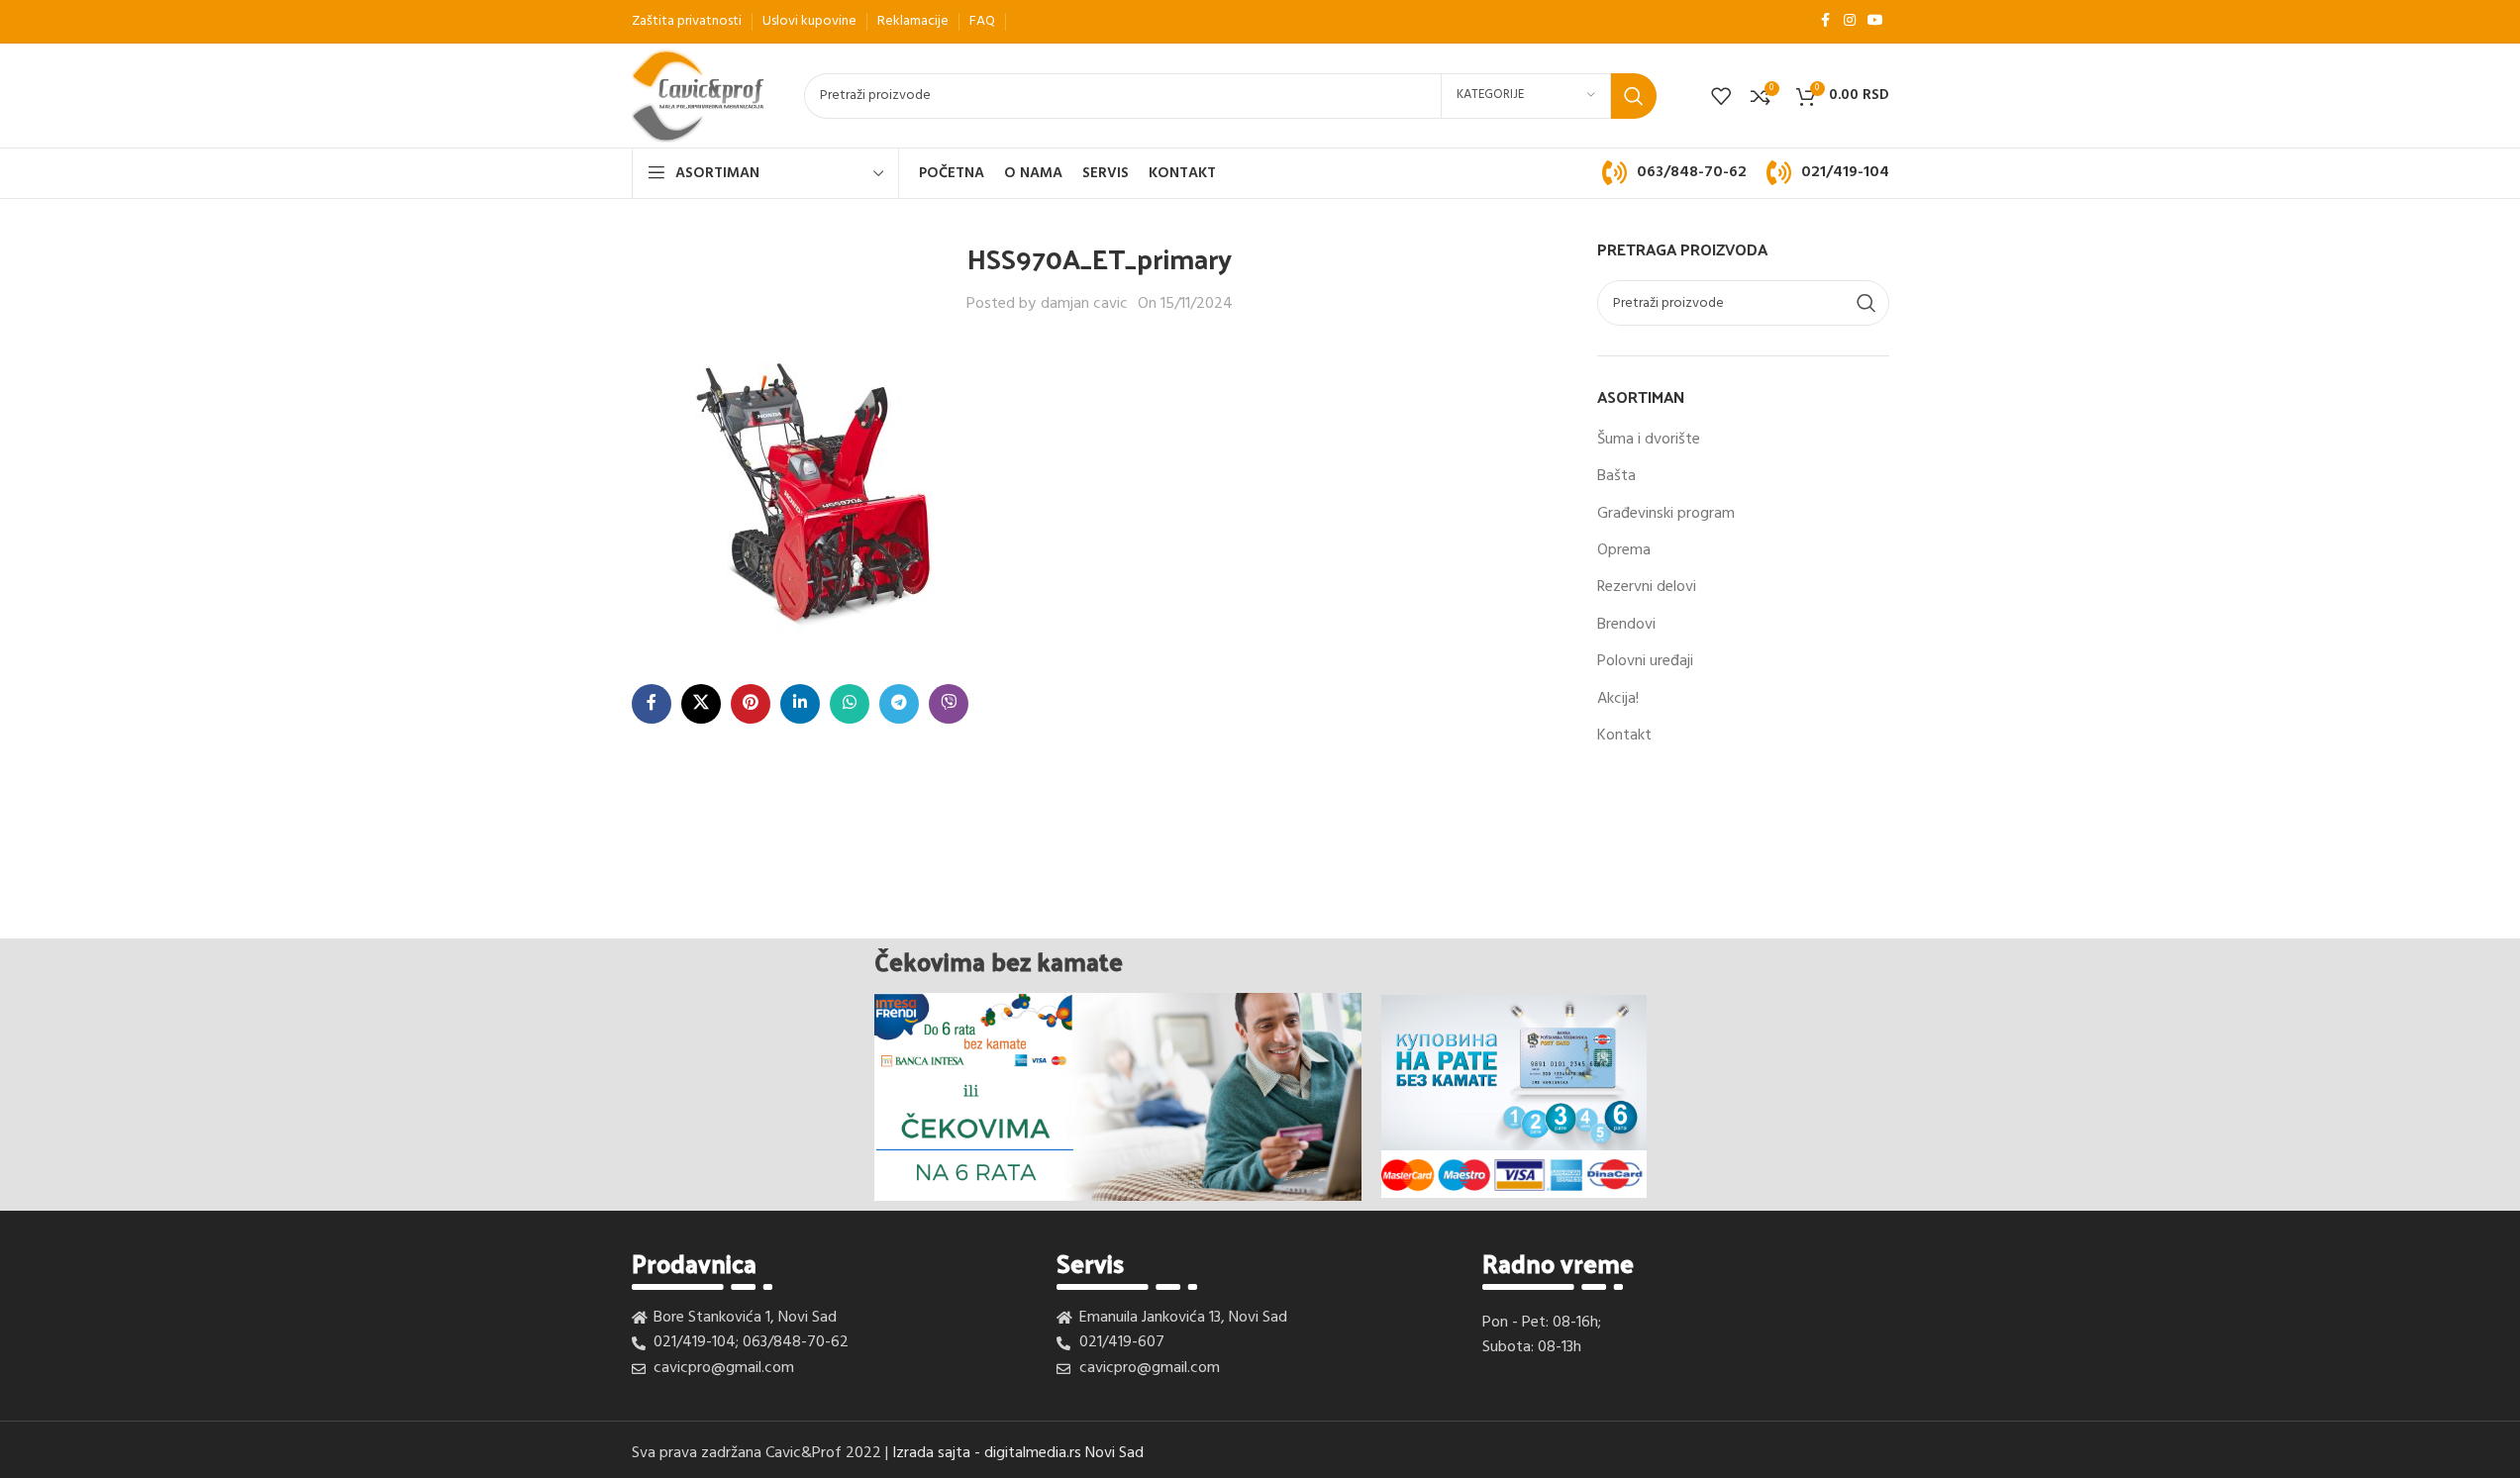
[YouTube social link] (1875, 21)
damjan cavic (1084, 304)
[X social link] (701, 704)
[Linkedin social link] (800, 704)
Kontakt (1624, 736)
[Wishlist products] (1721, 96)
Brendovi (1626, 625)
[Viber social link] (949, 704)
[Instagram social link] (1850, 21)
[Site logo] (699, 96)
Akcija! (1618, 699)
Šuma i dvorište (1649, 440)
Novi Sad (1114, 1453)
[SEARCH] (1634, 96)
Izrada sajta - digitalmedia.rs (987, 1453)
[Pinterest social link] (751, 704)
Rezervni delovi (1647, 587)
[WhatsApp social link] (850, 704)
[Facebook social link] (1826, 21)
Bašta (1616, 476)
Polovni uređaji (1645, 661)
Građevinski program (1666, 514)
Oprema (1624, 550)
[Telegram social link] (899, 704)
